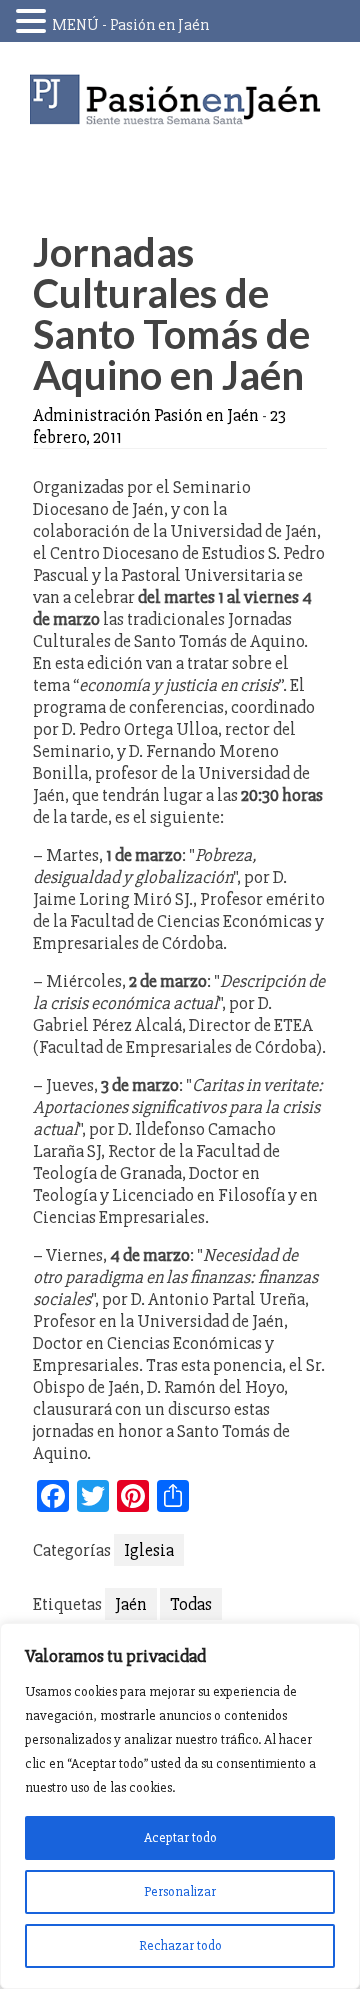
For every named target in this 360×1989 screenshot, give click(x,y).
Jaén (131, 1604)
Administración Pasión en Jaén (146, 415)
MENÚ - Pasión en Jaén (130, 25)
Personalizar (180, 1891)
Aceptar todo (180, 1837)
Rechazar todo (180, 1945)
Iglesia (149, 1550)
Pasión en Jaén (180, 99)
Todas (191, 1604)
